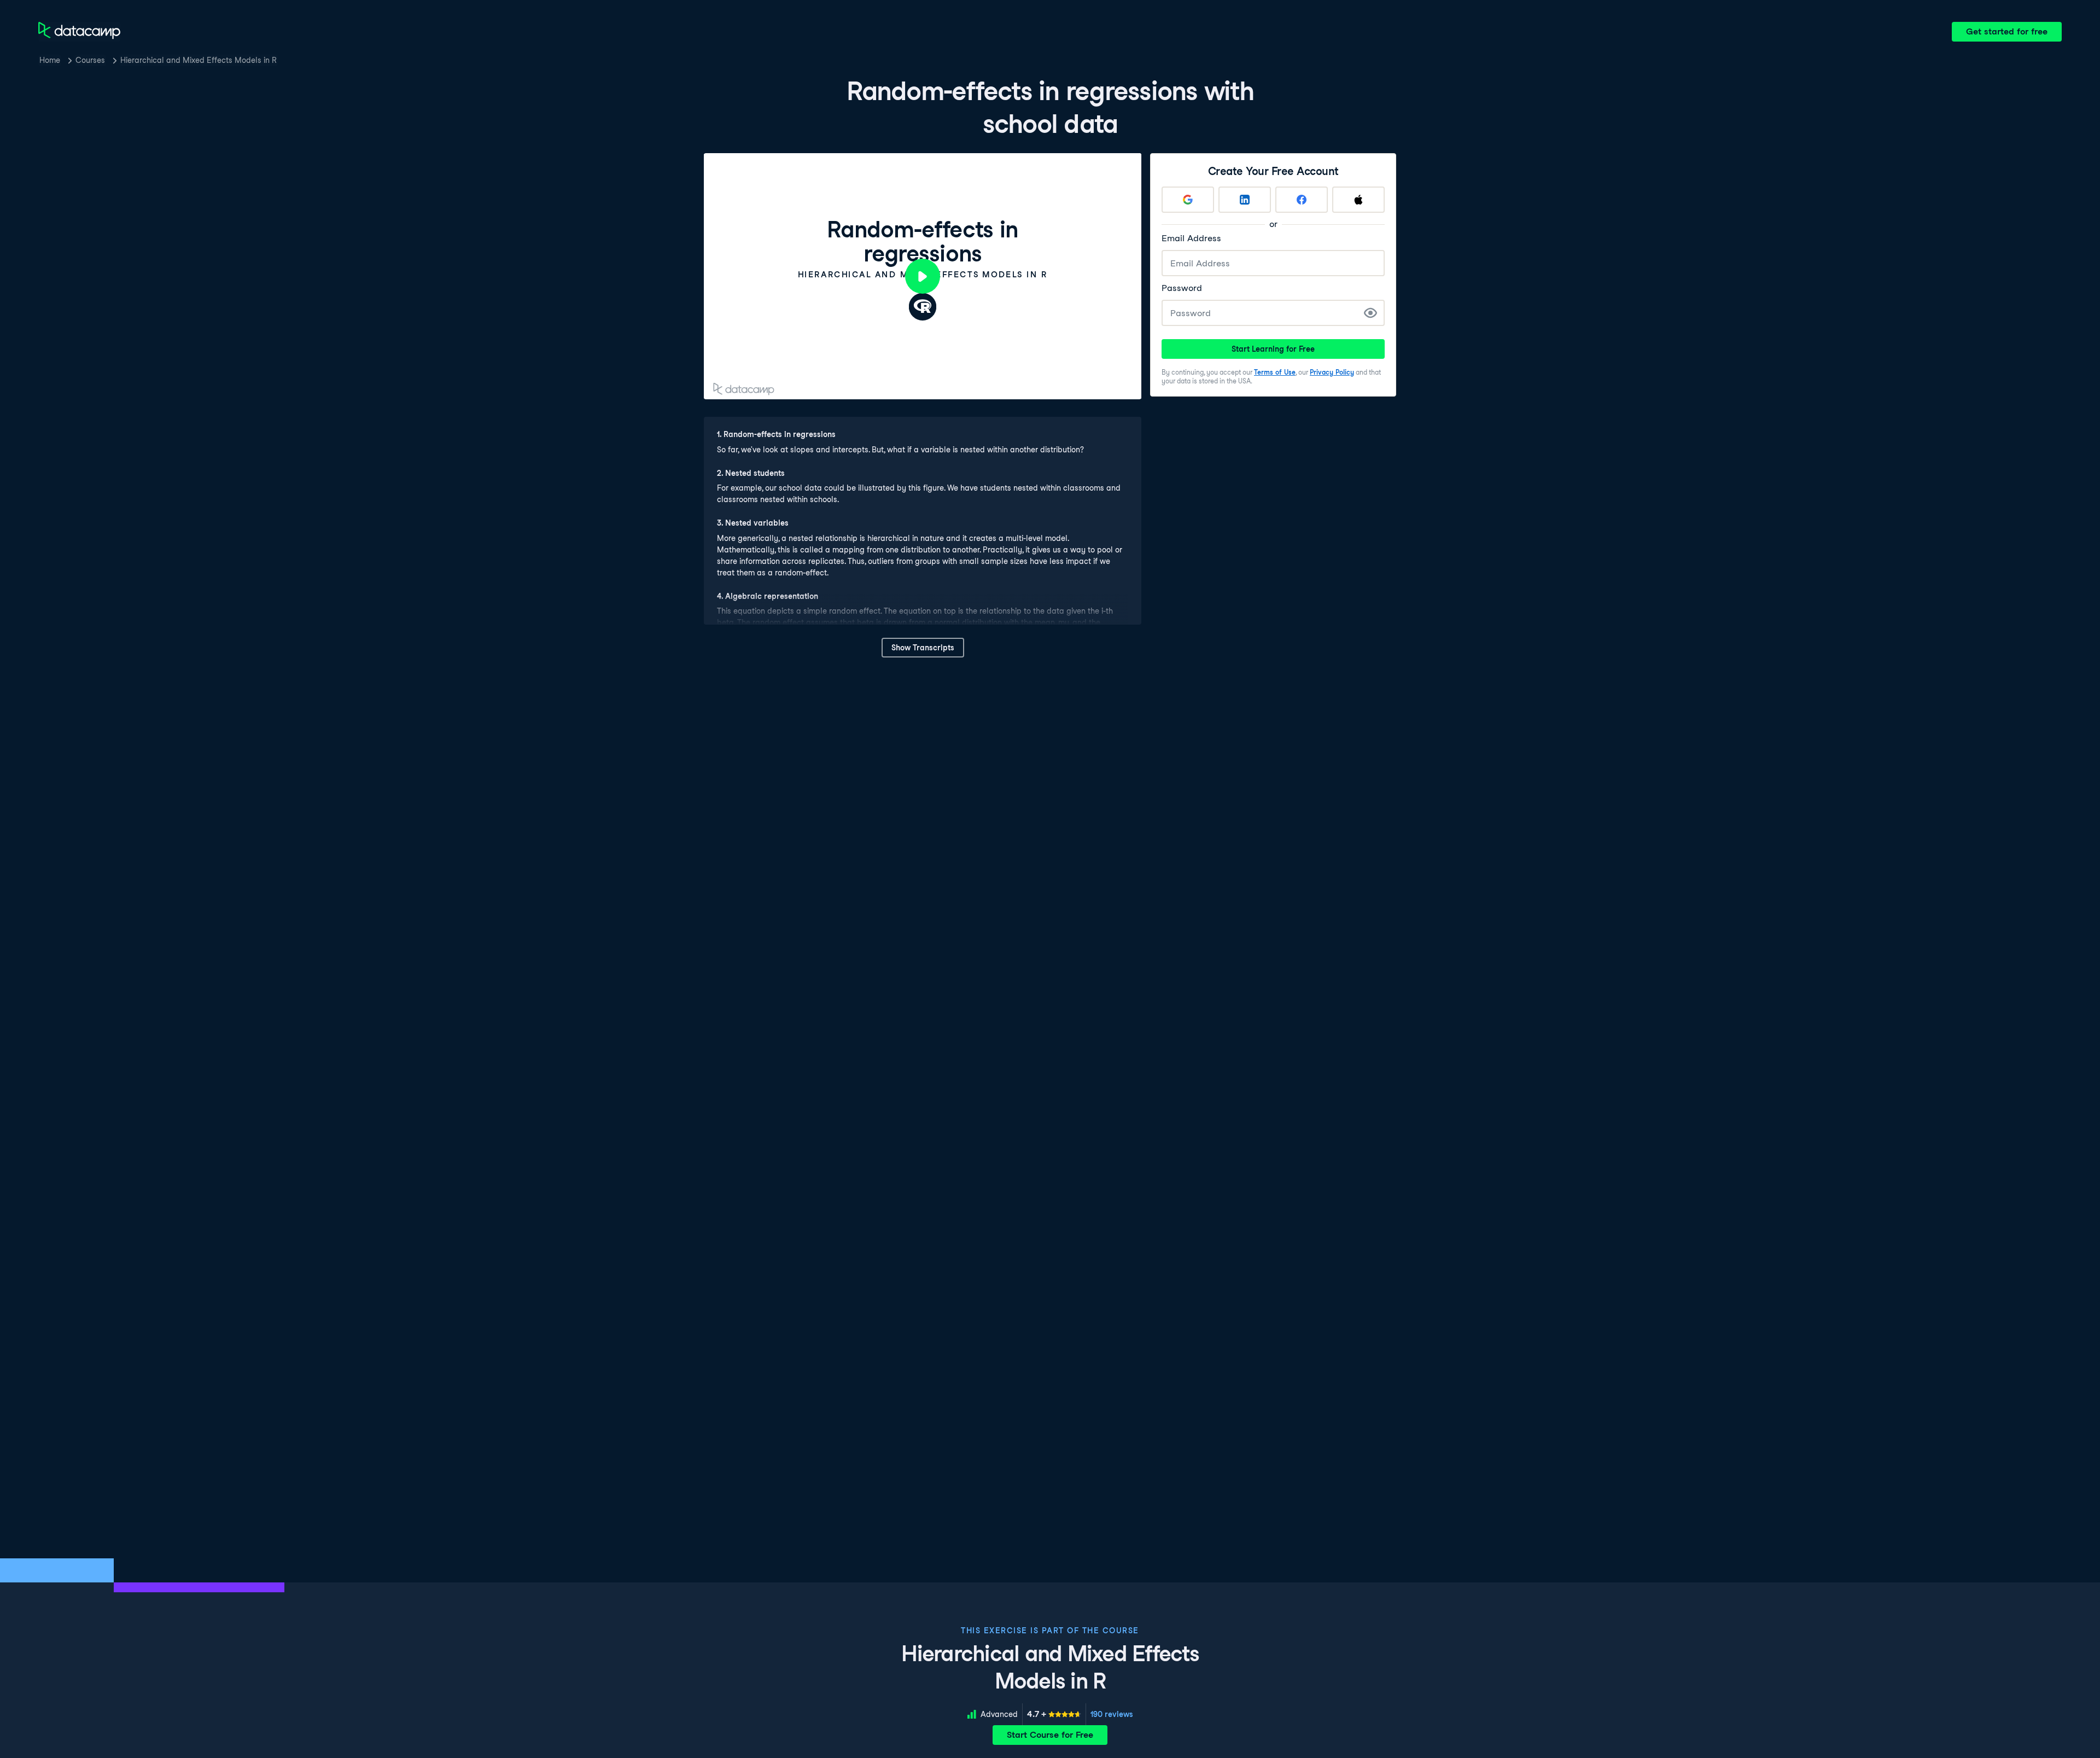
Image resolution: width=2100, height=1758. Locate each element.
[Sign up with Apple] (1358, 200)
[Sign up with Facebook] (1302, 200)
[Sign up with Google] (1188, 200)
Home (50, 60)
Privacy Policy (1332, 372)
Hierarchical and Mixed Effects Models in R (199, 60)
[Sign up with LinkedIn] (1245, 200)
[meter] (1054, 1714)
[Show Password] (1370, 313)
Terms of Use (1275, 372)
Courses (90, 60)
